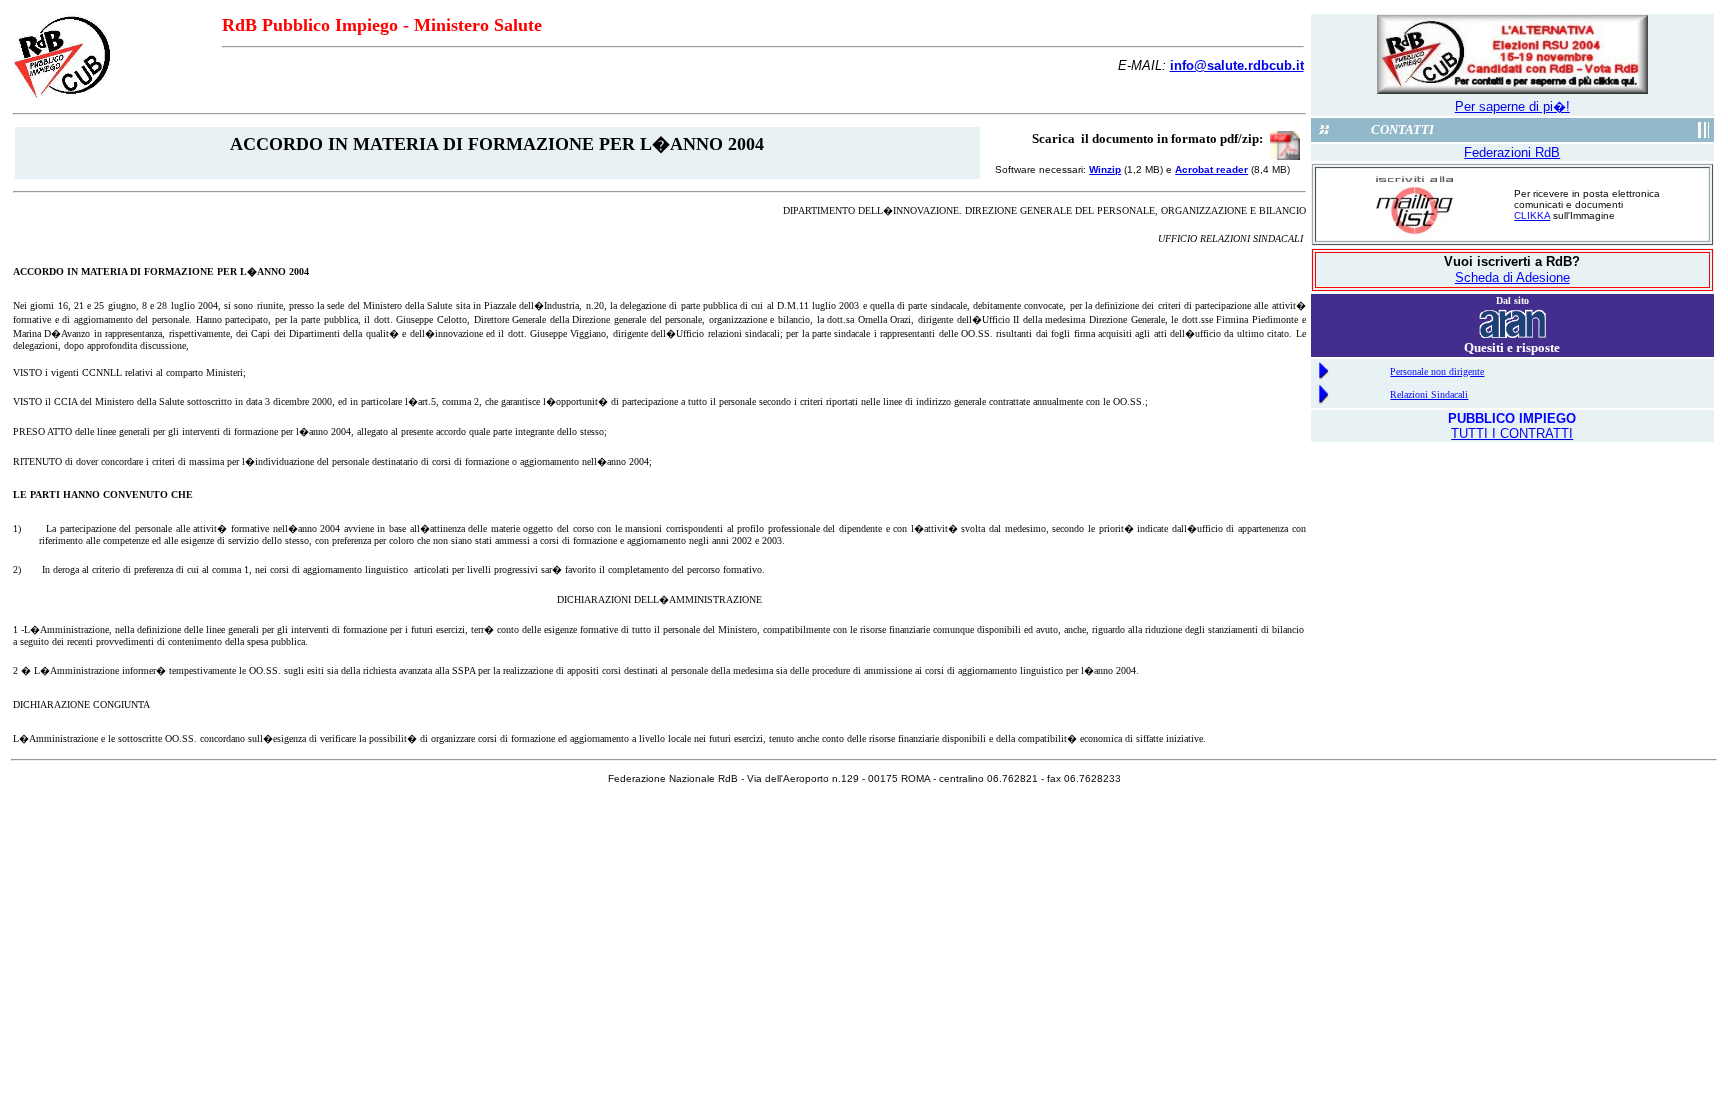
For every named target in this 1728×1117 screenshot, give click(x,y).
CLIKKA (1532, 215)
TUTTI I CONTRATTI (1512, 433)
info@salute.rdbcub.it (1237, 65)
